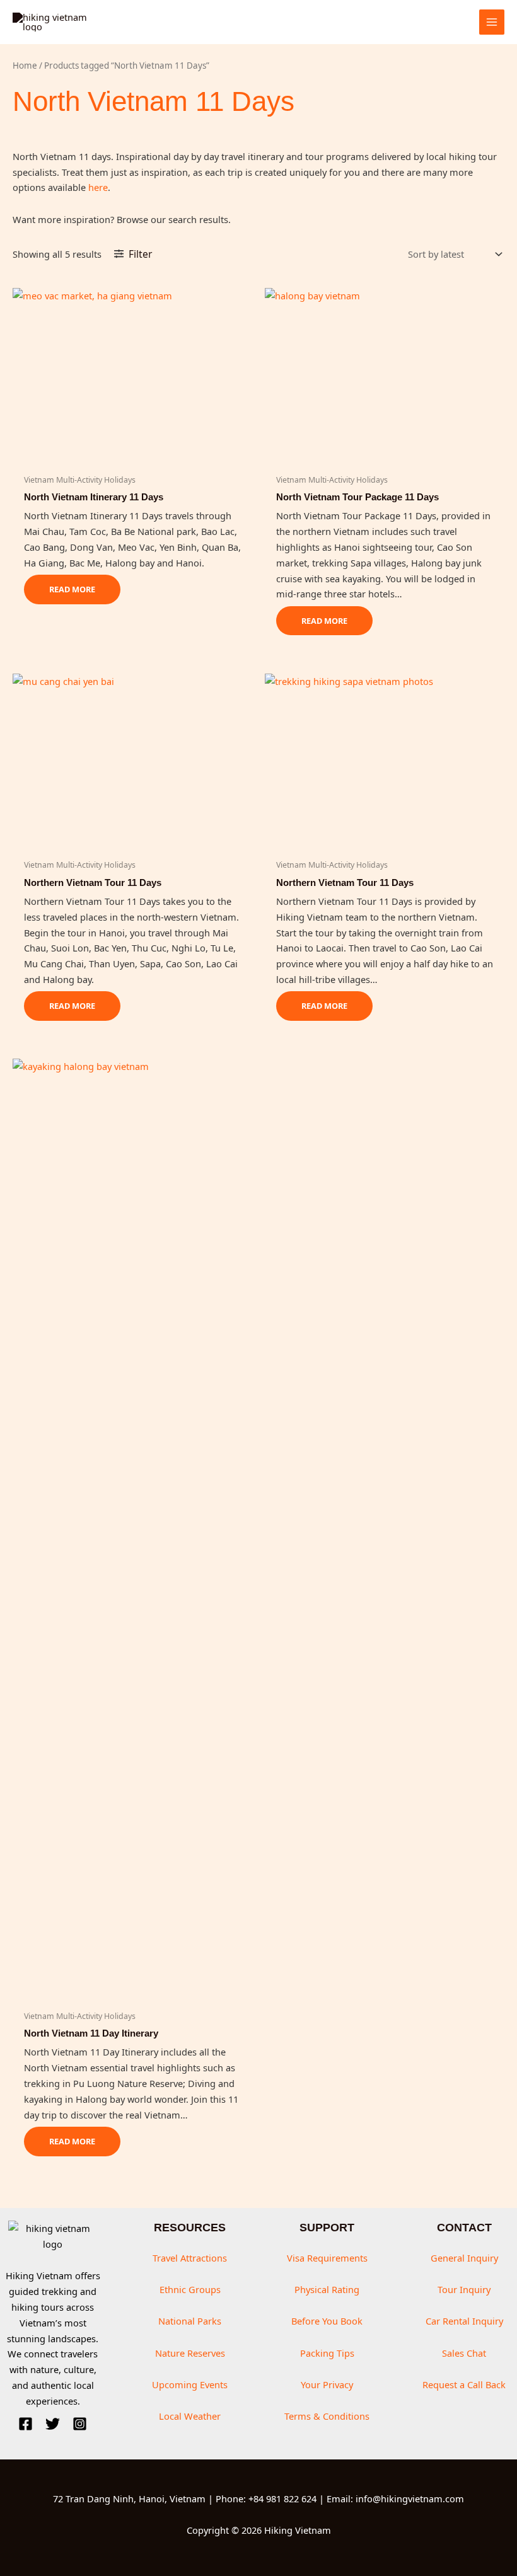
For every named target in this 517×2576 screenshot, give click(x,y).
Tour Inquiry (464, 2289)
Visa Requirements (327, 2258)
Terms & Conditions (327, 2416)
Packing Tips (327, 2353)
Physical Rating (327, 2289)
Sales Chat (464, 2353)
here (98, 187)
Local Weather (190, 2416)
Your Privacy (327, 2384)
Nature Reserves (190, 2353)
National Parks (190, 2321)
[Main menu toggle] (492, 22)
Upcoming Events (190, 2384)
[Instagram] (80, 2424)
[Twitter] (53, 2424)
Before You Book (327, 2321)
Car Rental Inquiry (464, 2321)
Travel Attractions (190, 2258)
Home (25, 66)
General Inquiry (464, 2258)
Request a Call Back (464, 2384)
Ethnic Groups (190, 2289)
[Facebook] (26, 2424)
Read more (72, 589)
